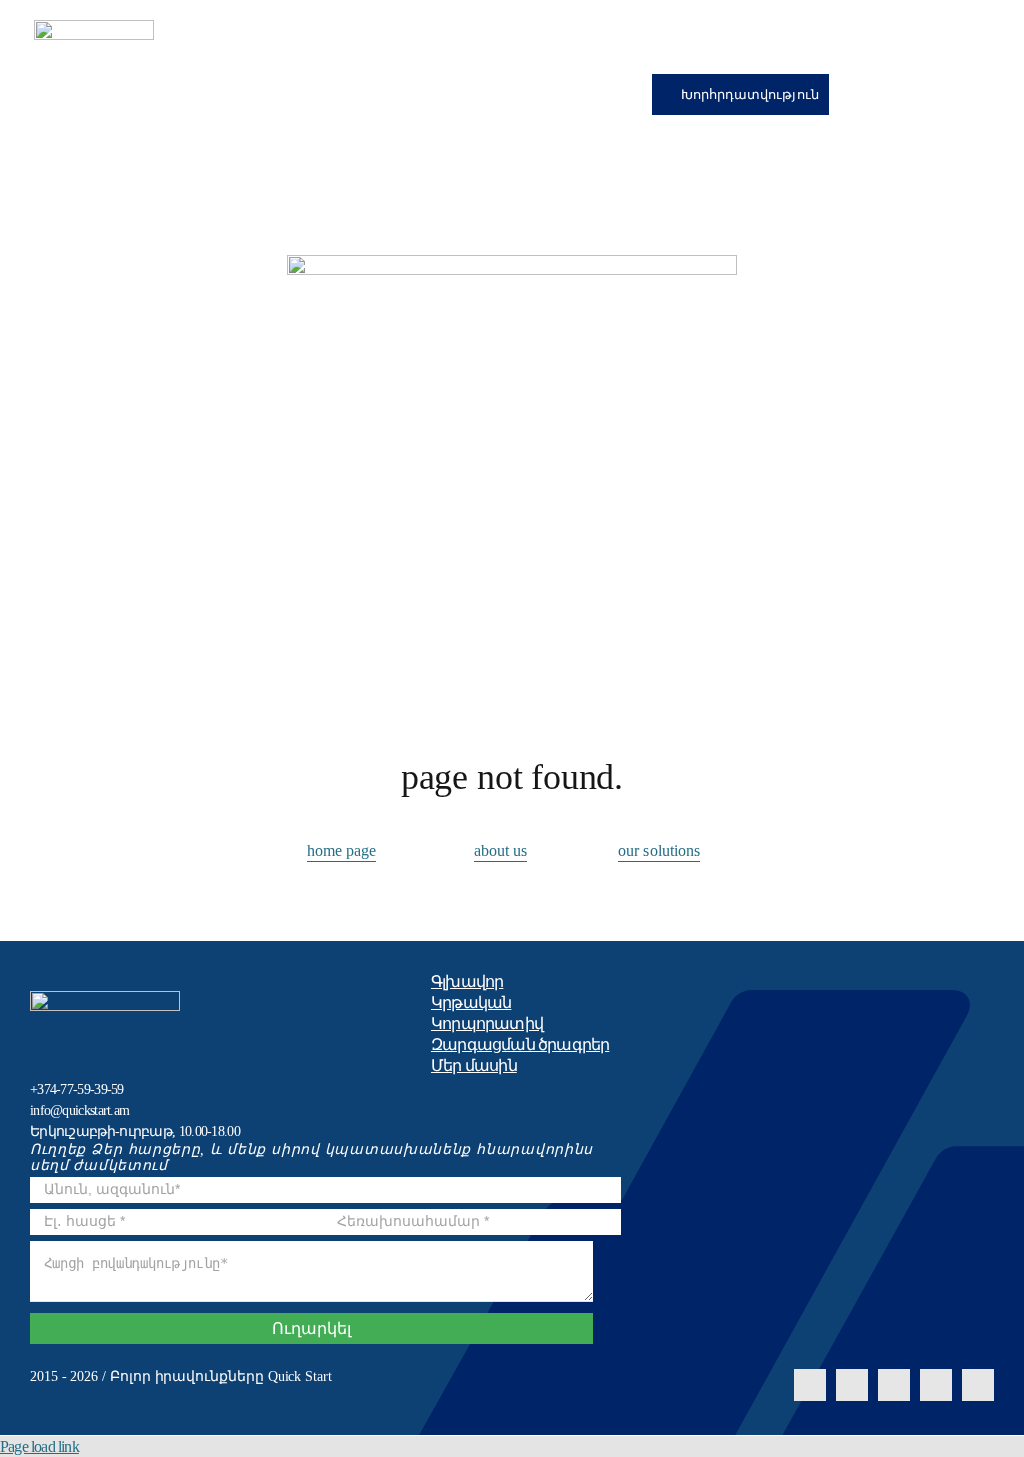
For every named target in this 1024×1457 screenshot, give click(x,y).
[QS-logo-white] (105, 998)
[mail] (936, 1385)
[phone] (978, 1385)
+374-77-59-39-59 (77, 1089)
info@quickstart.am (79, 1110)
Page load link (39, 1446)
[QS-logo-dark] (94, 27)
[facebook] (810, 1385)
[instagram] (852, 1385)
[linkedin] (894, 1385)
